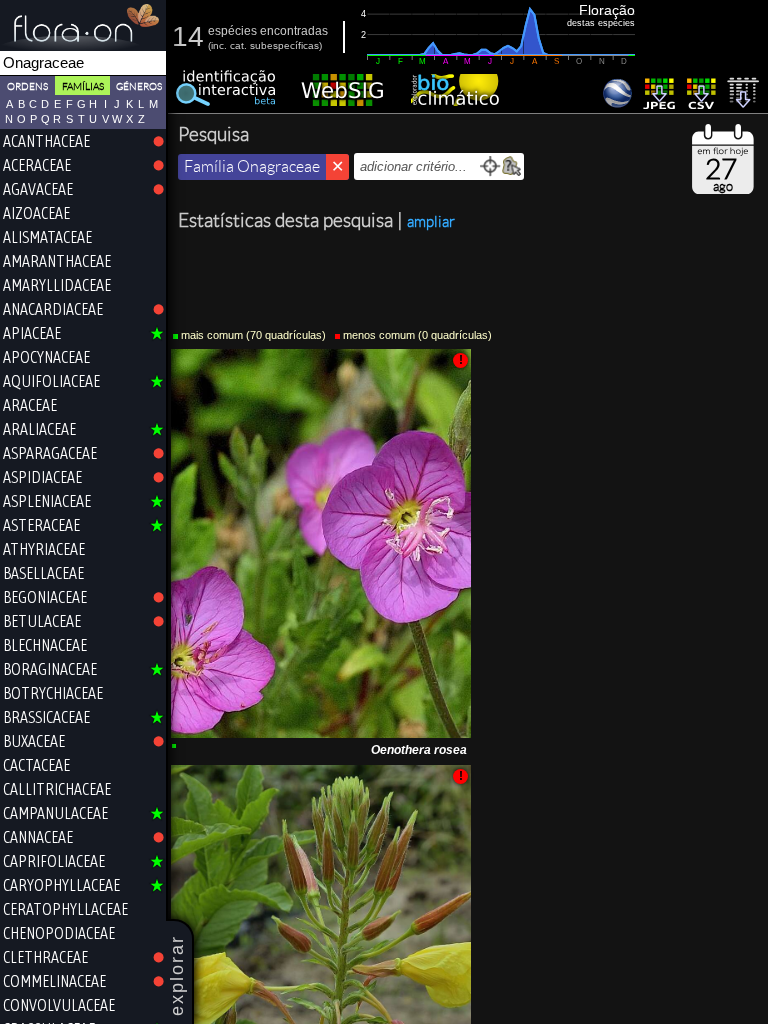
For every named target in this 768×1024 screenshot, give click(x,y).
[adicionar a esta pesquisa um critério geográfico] (511, 166)
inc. (219, 45)
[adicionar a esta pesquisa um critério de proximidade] (490, 166)
